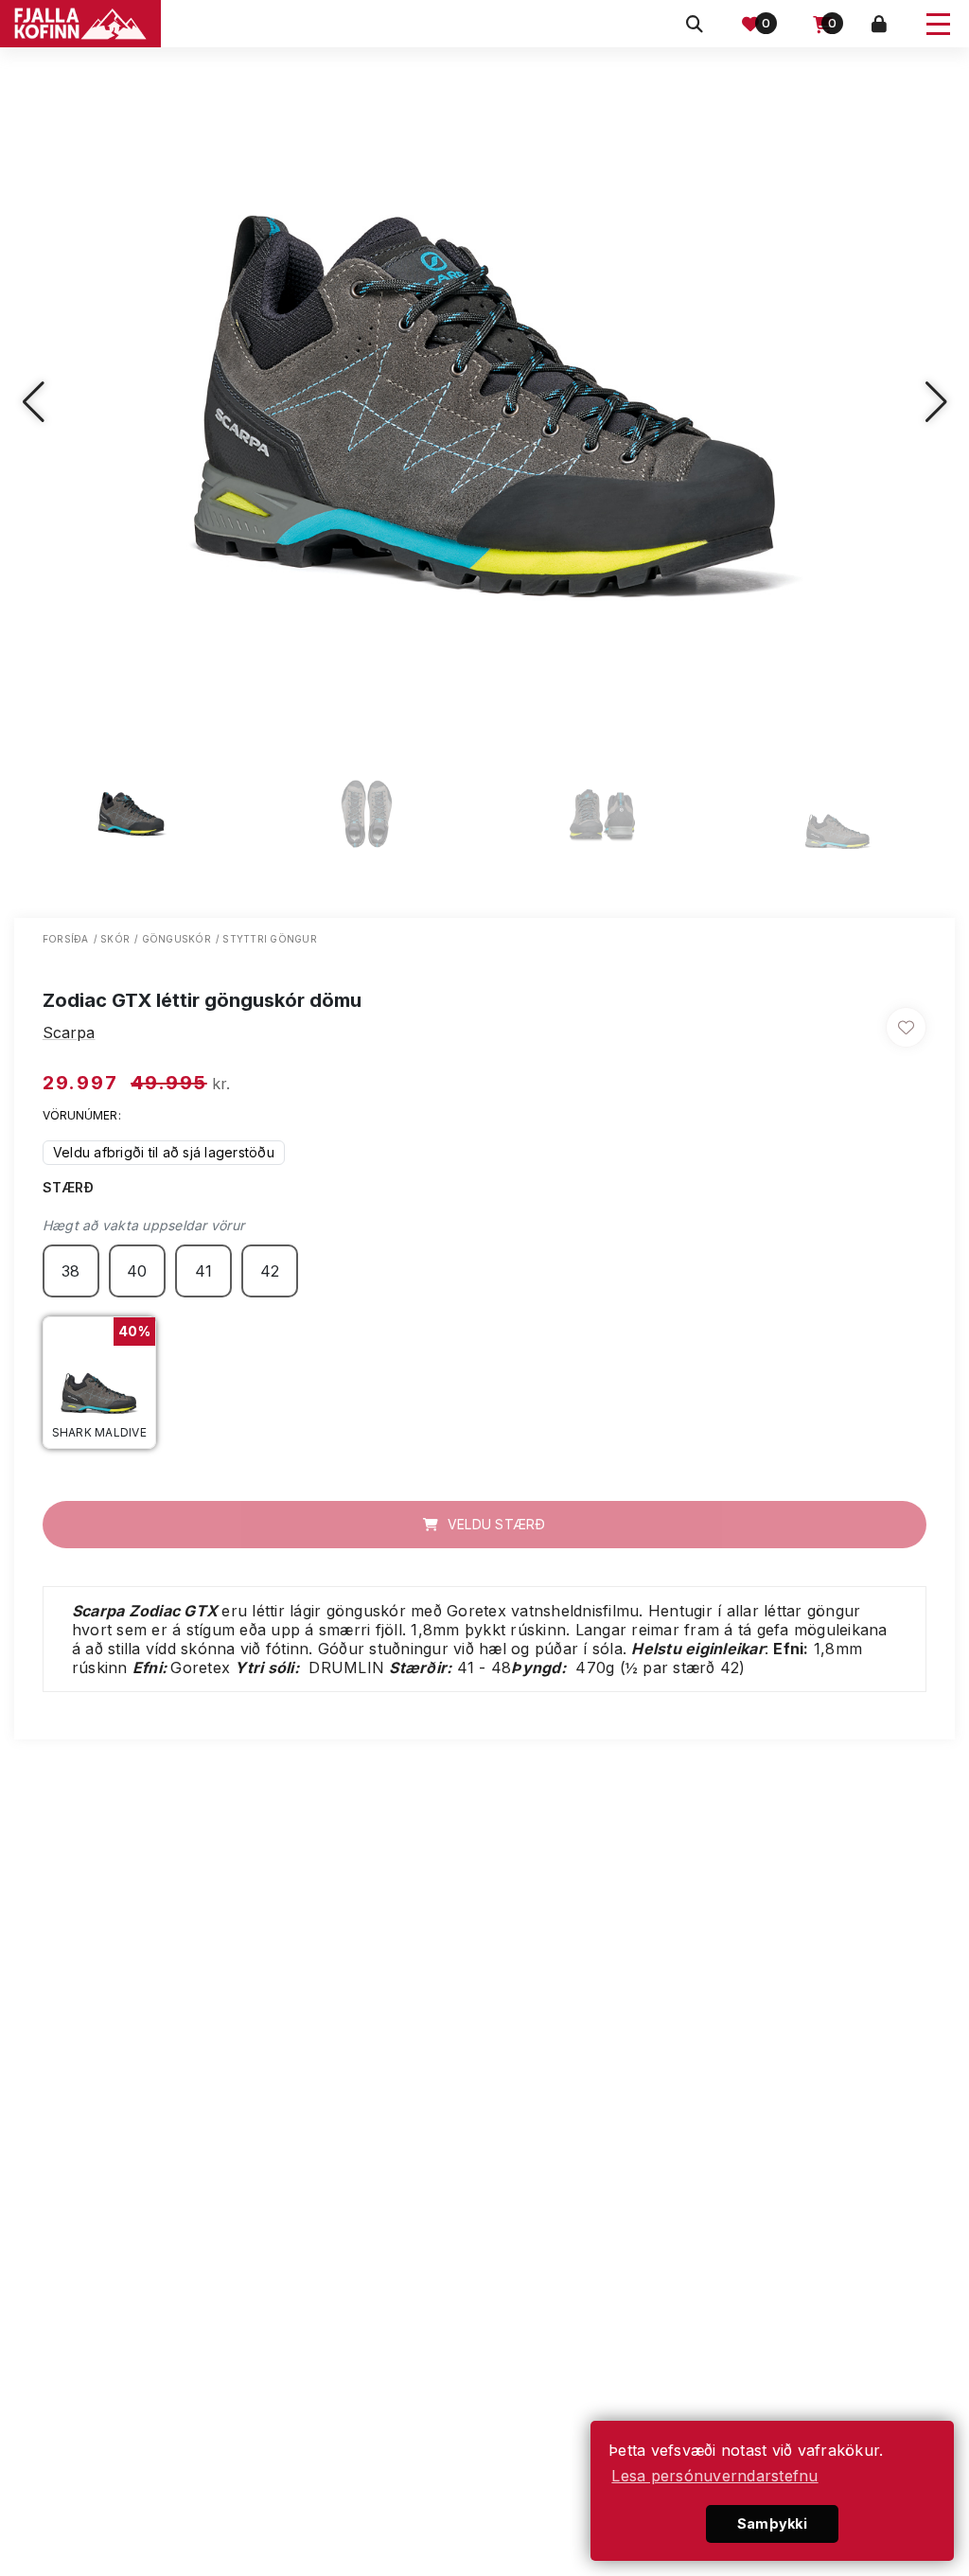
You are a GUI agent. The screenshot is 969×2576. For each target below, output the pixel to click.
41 (204, 1271)
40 (137, 1271)
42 (270, 1271)
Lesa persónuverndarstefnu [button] (714, 2476)
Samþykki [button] (772, 2523)
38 (71, 1271)
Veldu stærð (495, 1524)
